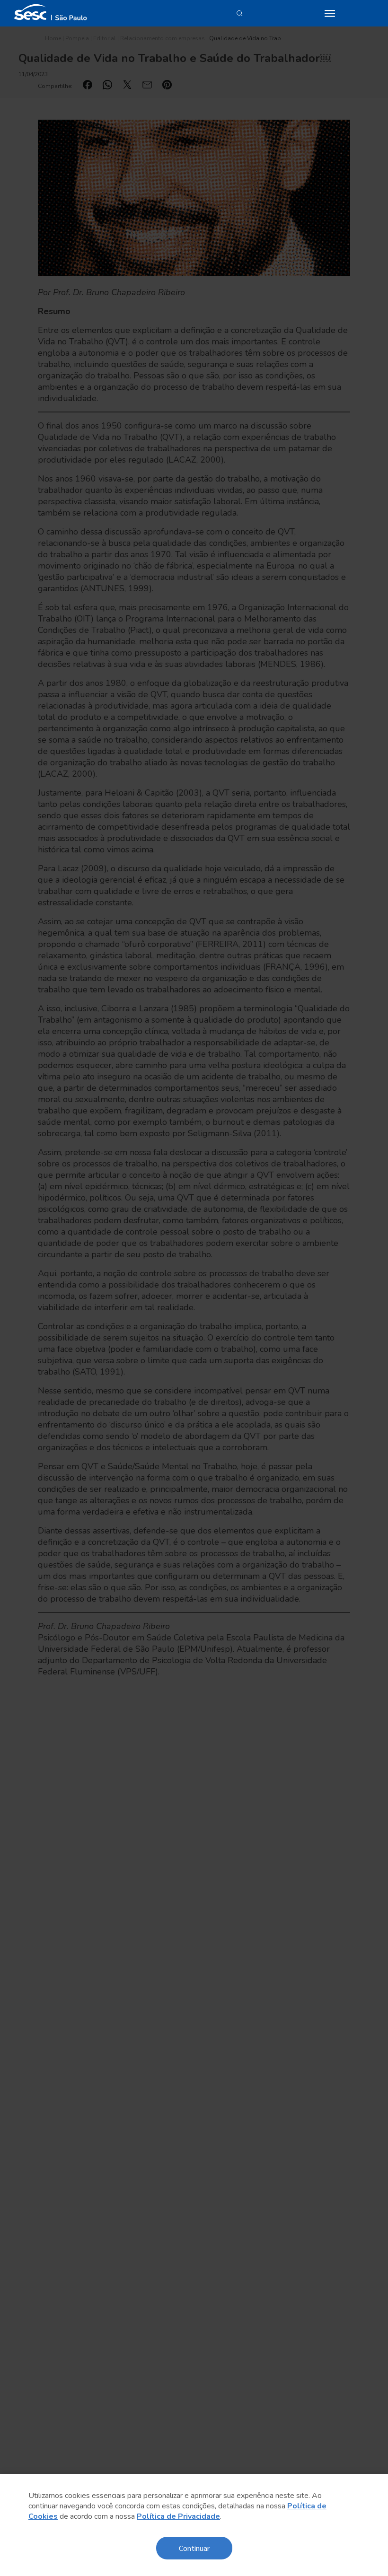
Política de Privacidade (178, 2516)
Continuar (194, 2548)
